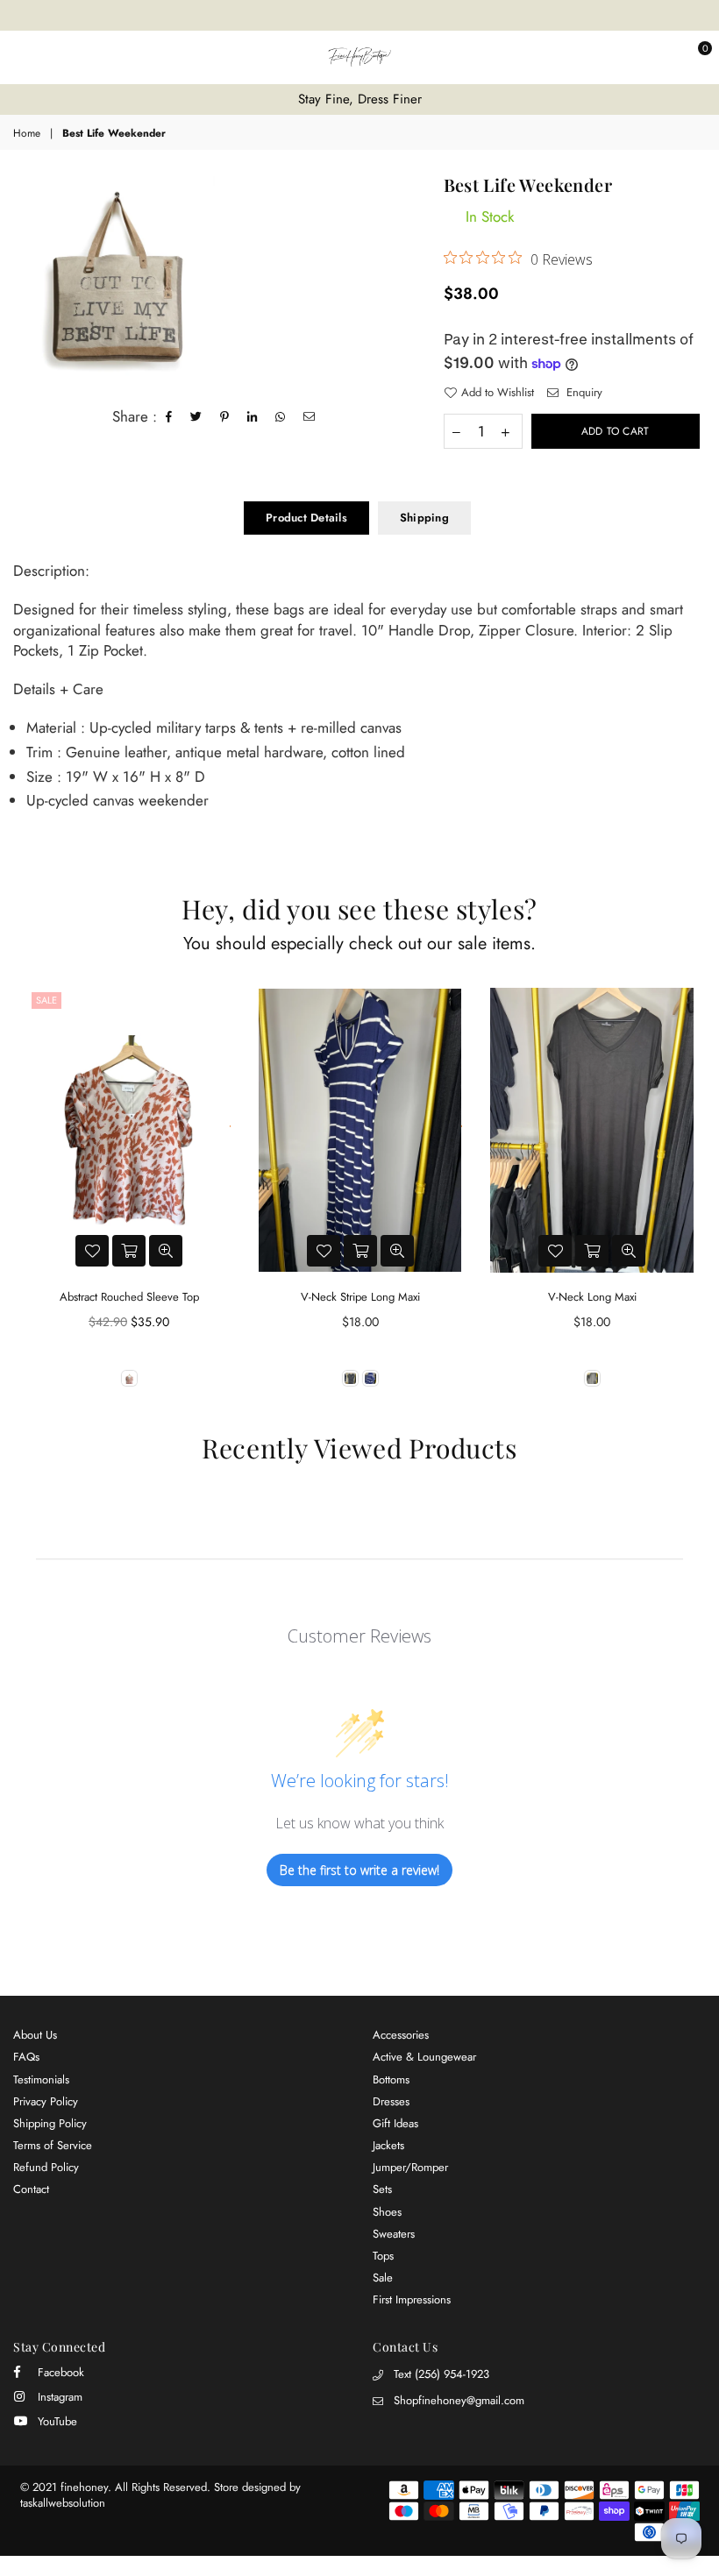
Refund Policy (46, 2167)
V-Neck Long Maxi (592, 1297)
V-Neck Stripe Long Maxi (360, 1297)
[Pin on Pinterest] (225, 417)
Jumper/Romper (410, 2167)
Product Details (306, 518)
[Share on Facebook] (169, 417)
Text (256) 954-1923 (441, 2374)
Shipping (424, 518)
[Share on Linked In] (253, 417)
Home (27, 134)
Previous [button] (28, 1199)
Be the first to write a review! (359, 1870)
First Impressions (412, 2299)
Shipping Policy (50, 2123)
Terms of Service (53, 2145)
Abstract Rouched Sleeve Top (129, 1297)
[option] (359, 99)
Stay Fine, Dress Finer (360, 99)
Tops (383, 2256)
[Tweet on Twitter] (196, 417)
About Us (35, 2035)
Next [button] (691, 1199)
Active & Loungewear (424, 2057)
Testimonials (41, 2079)
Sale (46, 1000)
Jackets (388, 2145)
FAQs (26, 2057)
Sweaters (394, 2234)
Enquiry (583, 393)
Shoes (387, 2212)
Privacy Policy (46, 2101)
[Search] (48, 57)
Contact (31, 2189)
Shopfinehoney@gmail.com (459, 2400)
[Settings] (660, 57)
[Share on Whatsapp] (281, 417)
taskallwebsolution (63, 2503)
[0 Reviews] (129, 1130)
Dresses (391, 2101)
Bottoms (391, 2079)
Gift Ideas (395, 2123)
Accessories (401, 2035)
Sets (382, 2189)
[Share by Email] (310, 417)
